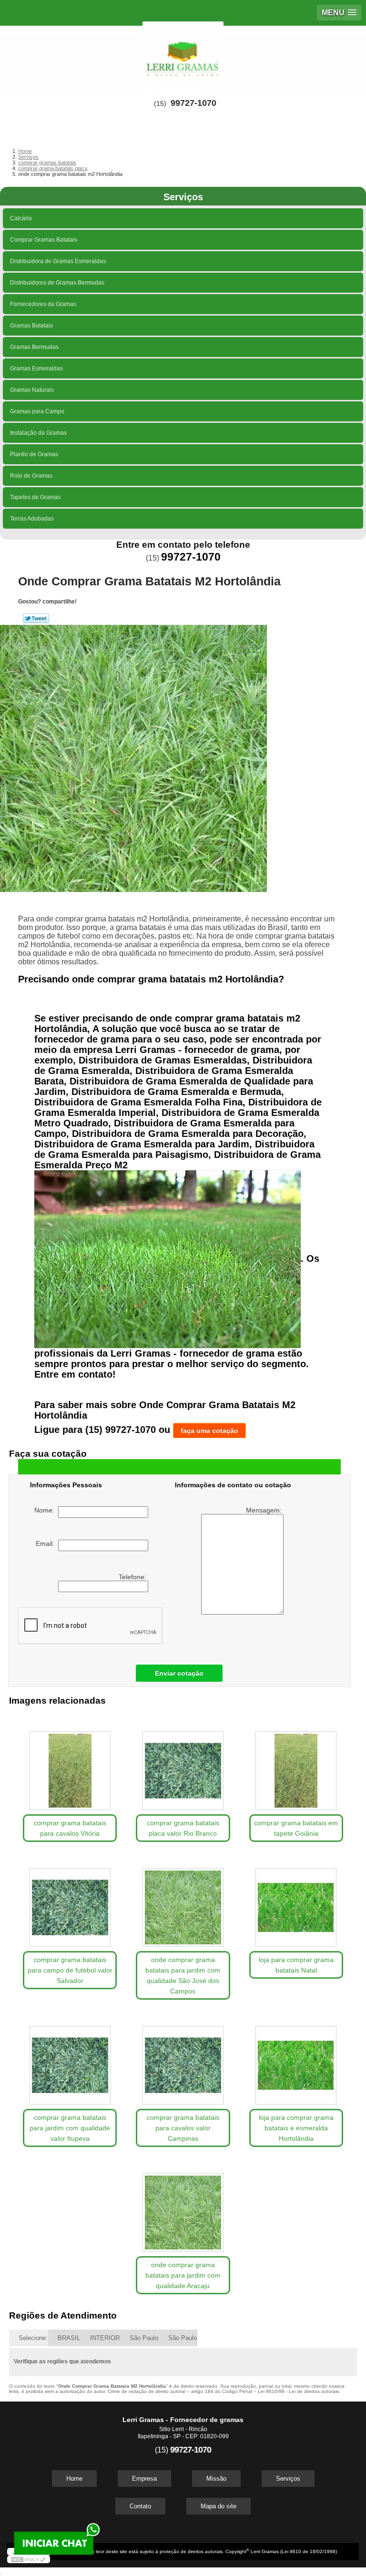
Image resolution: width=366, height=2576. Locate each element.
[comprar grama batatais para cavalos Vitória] (70, 1766)
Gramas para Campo (37, 411)
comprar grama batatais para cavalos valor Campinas (183, 2128)
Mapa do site (219, 2506)
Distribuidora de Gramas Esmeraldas (58, 261)
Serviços (183, 197)
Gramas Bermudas (34, 347)
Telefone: (133, 1577)
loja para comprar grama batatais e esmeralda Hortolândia (296, 2128)
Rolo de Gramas (31, 476)
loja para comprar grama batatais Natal (296, 1965)
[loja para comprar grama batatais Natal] (296, 1903)
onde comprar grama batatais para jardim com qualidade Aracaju (183, 2275)
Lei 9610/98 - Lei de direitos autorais (298, 2391)
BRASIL (69, 2338)
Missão (216, 2479)
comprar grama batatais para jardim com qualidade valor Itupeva (70, 2128)
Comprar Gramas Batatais (44, 240)
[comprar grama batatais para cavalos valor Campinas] (183, 2060)
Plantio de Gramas (34, 454)
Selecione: (33, 2338)
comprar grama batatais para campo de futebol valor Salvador (70, 1970)
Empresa (144, 2479)
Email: (47, 1544)
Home (74, 2479)
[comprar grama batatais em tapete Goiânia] (296, 1766)
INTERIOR (105, 2338)
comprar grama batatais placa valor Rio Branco (183, 1828)
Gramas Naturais (32, 390)
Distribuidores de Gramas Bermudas (57, 283)
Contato (140, 2506)
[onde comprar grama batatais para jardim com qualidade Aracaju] (183, 2208)
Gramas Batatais (31, 326)
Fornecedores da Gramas (43, 304)
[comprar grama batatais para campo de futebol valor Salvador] (70, 1903)
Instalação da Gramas (38, 433)
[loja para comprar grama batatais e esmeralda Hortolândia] (296, 2060)
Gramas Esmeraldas (36, 368)
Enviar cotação (179, 1673)
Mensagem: (265, 1510)
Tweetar (36, 618)
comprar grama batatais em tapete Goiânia (296, 1828)
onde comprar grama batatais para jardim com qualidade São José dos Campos (183, 1975)
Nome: (46, 1510)
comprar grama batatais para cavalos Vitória (70, 1828)
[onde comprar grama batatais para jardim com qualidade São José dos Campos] (183, 1903)
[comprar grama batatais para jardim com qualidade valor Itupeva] (70, 2060)
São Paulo (144, 2338)
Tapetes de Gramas (35, 497)
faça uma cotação (209, 1431)
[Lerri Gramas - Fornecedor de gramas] (183, 54)
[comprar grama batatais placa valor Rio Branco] (183, 1766)
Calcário (21, 218)
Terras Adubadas (32, 519)
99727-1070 (193, 103)
